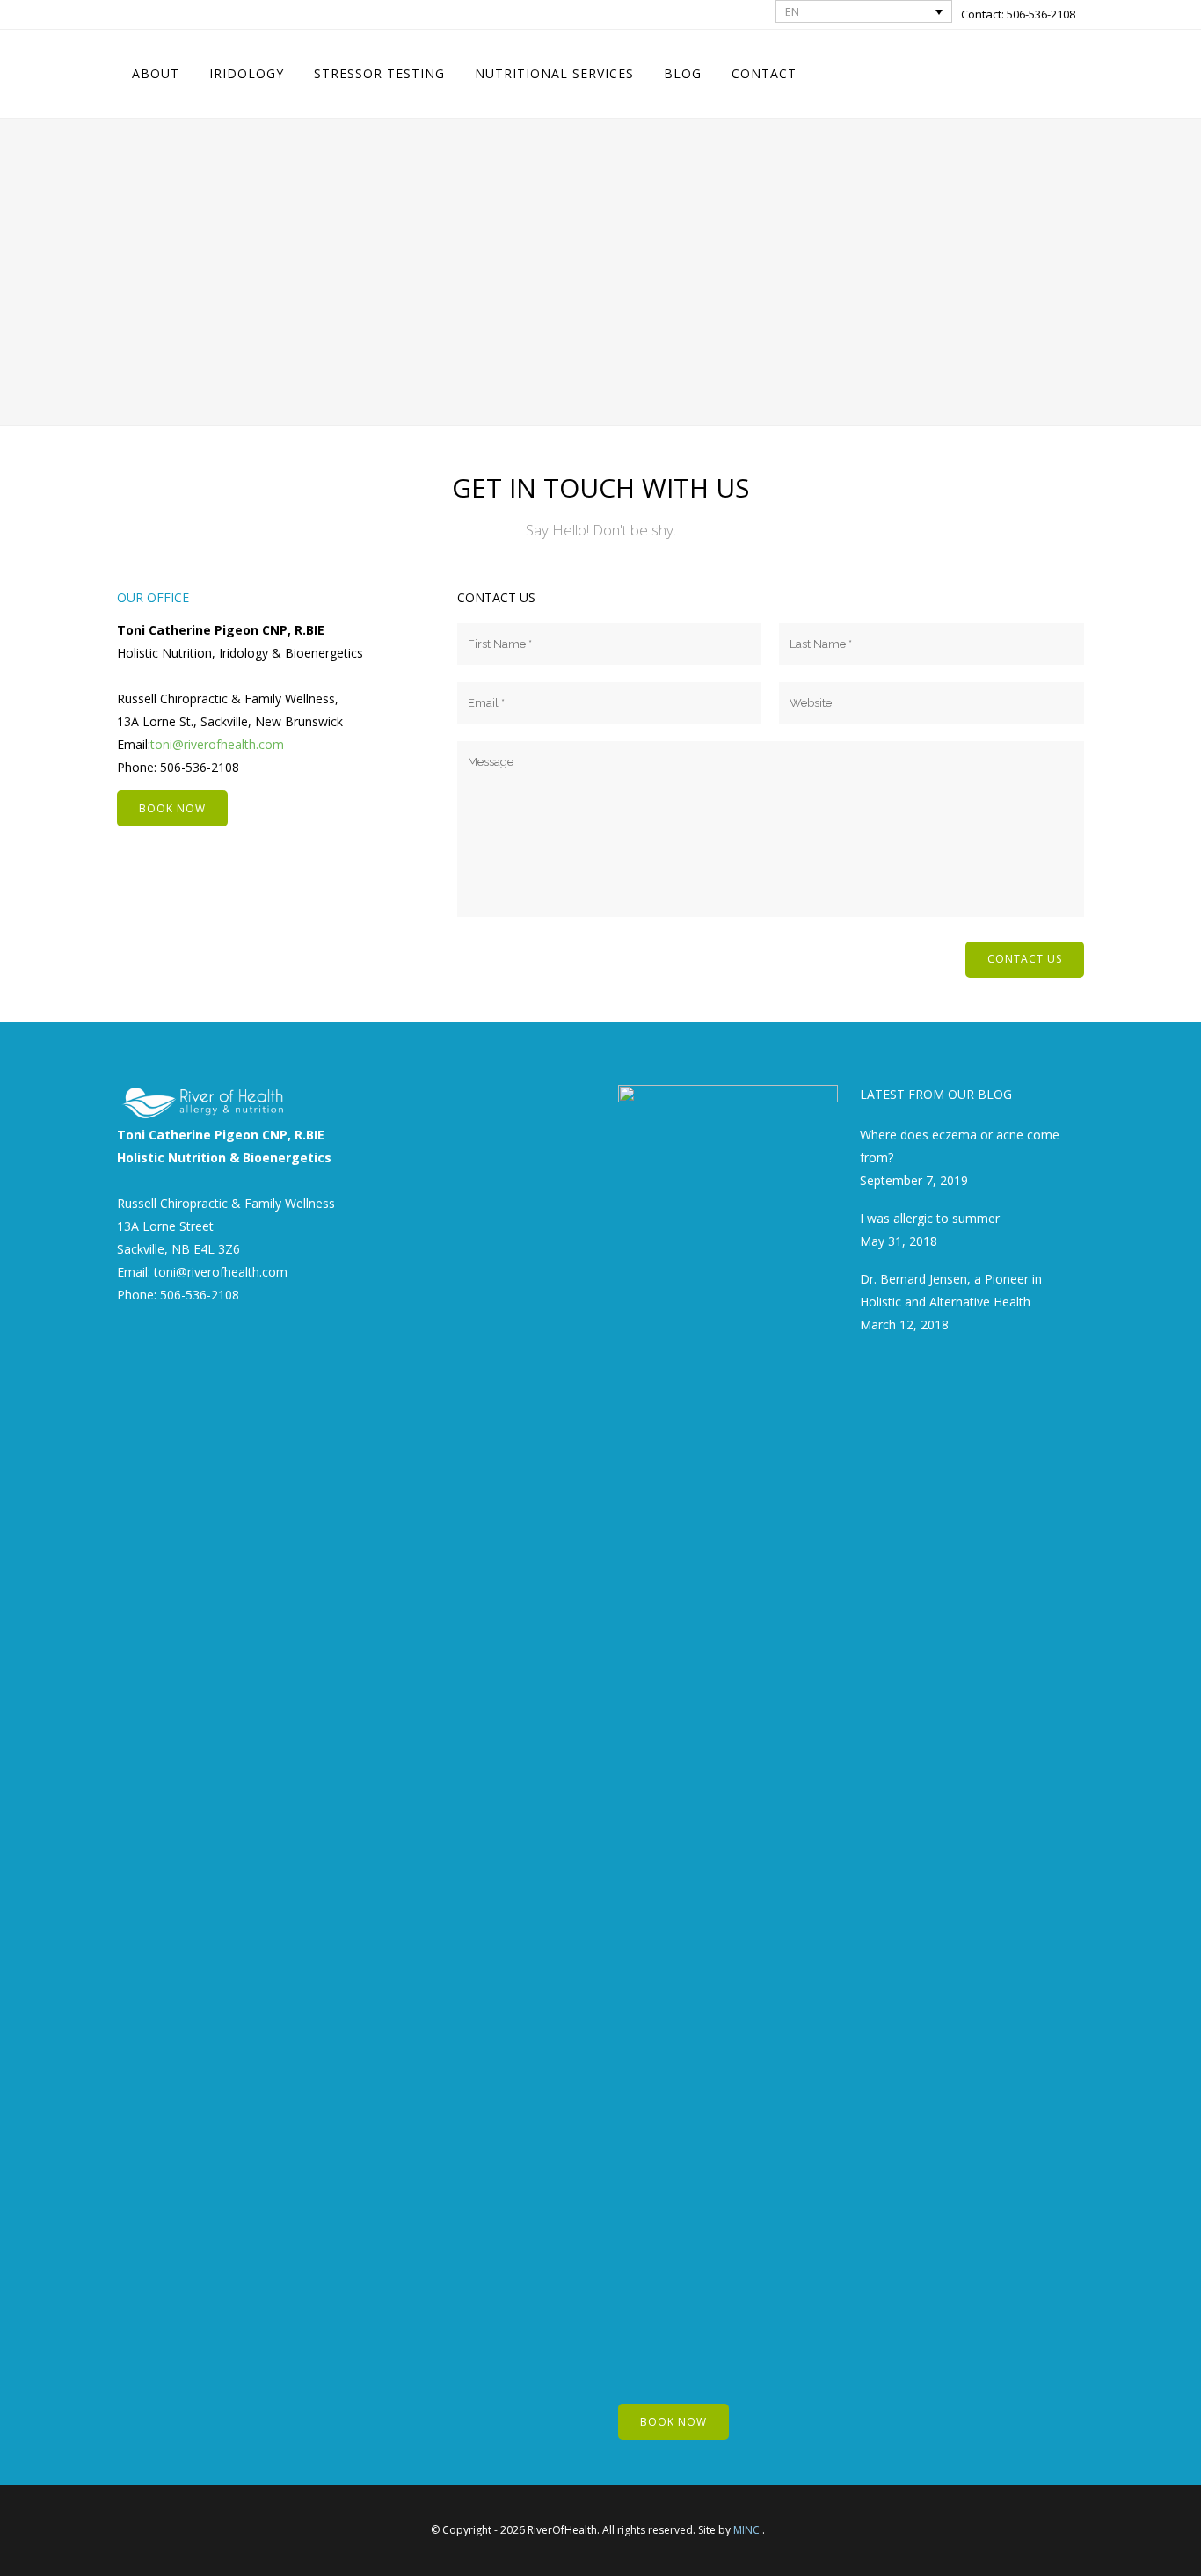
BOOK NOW (172, 808)
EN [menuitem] (792, 11)
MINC (746, 2530)
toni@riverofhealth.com (217, 744)
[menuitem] (864, 11)
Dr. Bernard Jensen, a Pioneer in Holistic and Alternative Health (951, 1290)
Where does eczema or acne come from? (960, 1146)
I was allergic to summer (930, 1218)
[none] (864, 11)
